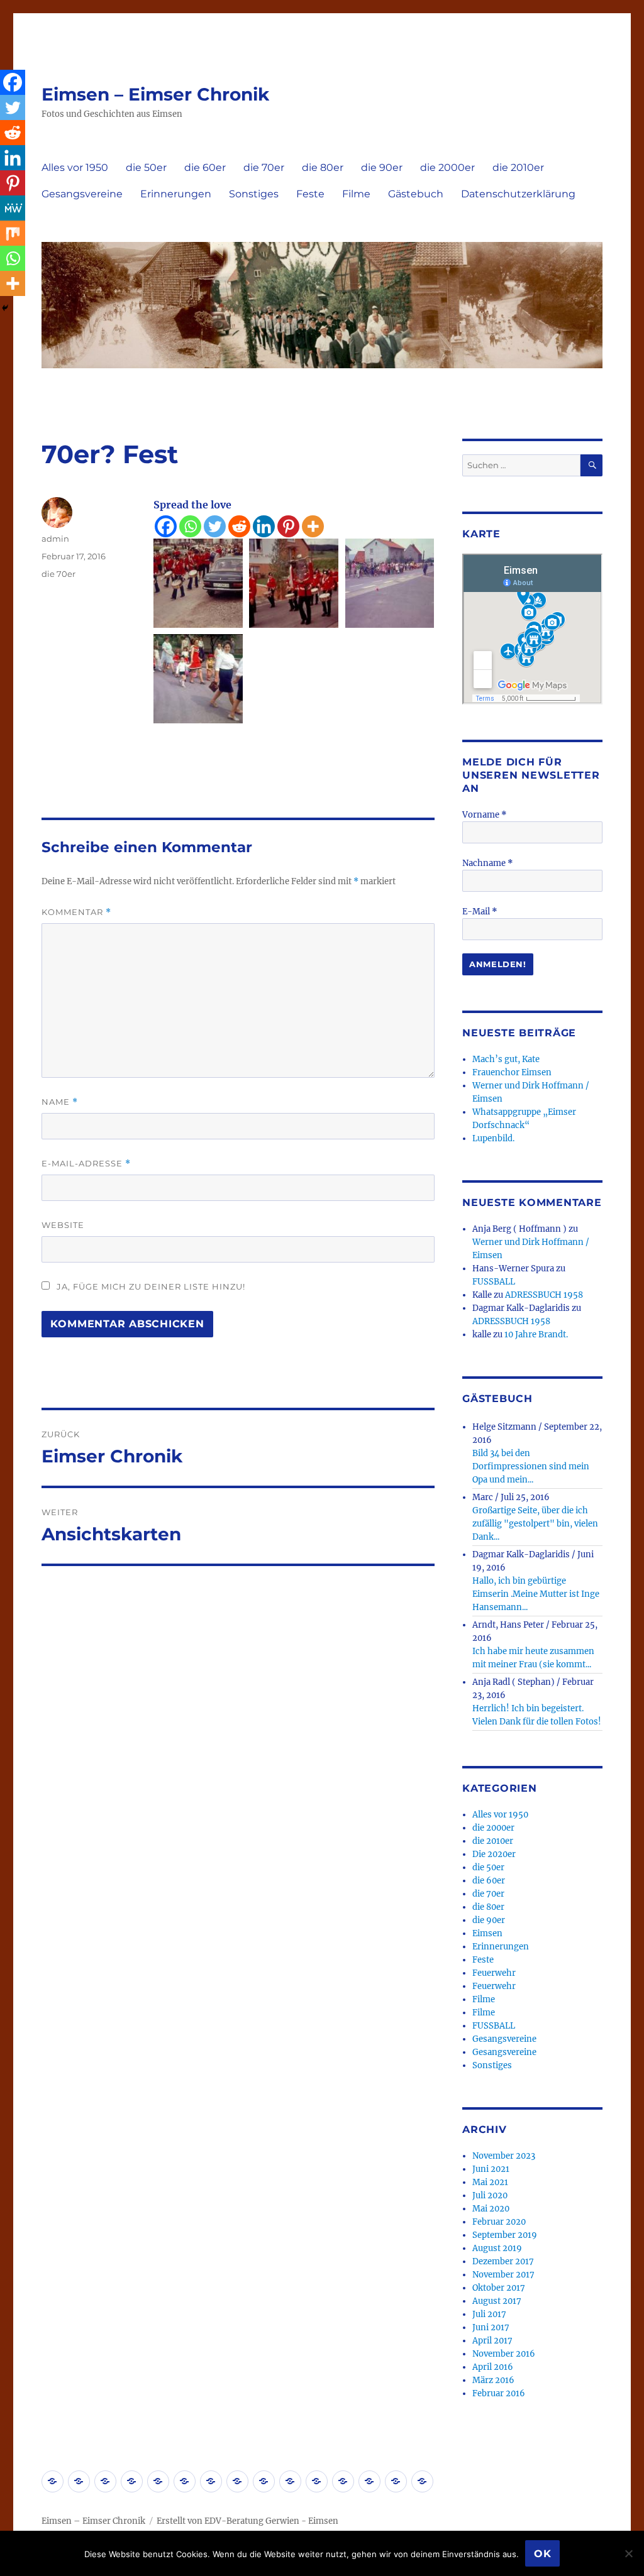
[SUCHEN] (591, 465)
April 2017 (492, 2341)
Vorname (485, 815)
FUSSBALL (494, 1282)
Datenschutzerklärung (518, 194)
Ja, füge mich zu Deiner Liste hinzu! (150, 1286)
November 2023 (504, 2156)
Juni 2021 (491, 2169)
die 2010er (518, 167)
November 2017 (503, 2275)
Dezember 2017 (503, 2261)
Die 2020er (494, 1854)
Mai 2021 (490, 2182)
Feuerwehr (494, 1973)
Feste (310, 194)
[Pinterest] (288, 526)
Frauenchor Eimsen (512, 1072)
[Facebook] (166, 526)
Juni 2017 (491, 2327)
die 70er (264, 167)
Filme (356, 194)
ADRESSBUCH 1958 (544, 1295)
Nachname (488, 863)
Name (60, 1102)
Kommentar (76, 912)
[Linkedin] (264, 526)
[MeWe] (13, 208)
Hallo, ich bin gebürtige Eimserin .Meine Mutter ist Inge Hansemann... (536, 1594)
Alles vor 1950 (75, 167)
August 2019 (497, 2248)
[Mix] (13, 233)
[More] (313, 526)
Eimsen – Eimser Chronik (155, 94)
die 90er (382, 167)
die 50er (146, 167)
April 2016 (493, 2367)
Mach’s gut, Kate (506, 1059)
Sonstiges (254, 194)
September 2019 (505, 2235)
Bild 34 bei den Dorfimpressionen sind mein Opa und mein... (531, 1466)
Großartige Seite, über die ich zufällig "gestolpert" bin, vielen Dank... (535, 1524)
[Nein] (628, 2553)
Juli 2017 (489, 2314)
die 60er (205, 167)
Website (63, 1225)
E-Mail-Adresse (86, 1164)
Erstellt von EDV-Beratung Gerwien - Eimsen (247, 2521)
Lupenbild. (493, 1138)
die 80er (323, 167)
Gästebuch (416, 194)
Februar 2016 (499, 2393)
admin (55, 539)
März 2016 (493, 2380)
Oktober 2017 (499, 2288)
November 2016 (504, 2354)
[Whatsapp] (190, 526)
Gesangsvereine (82, 194)
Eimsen (487, 1933)
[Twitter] (215, 526)
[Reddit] (239, 526)
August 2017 (497, 2301)
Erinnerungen (176, 194)
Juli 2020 (490, 2195)
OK (543, 2554)
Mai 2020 (491, 2209)
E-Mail (480, 912)
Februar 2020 (499, 2222)
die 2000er (447, 167)
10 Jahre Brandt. (536, 1335)
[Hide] (5, 308)
